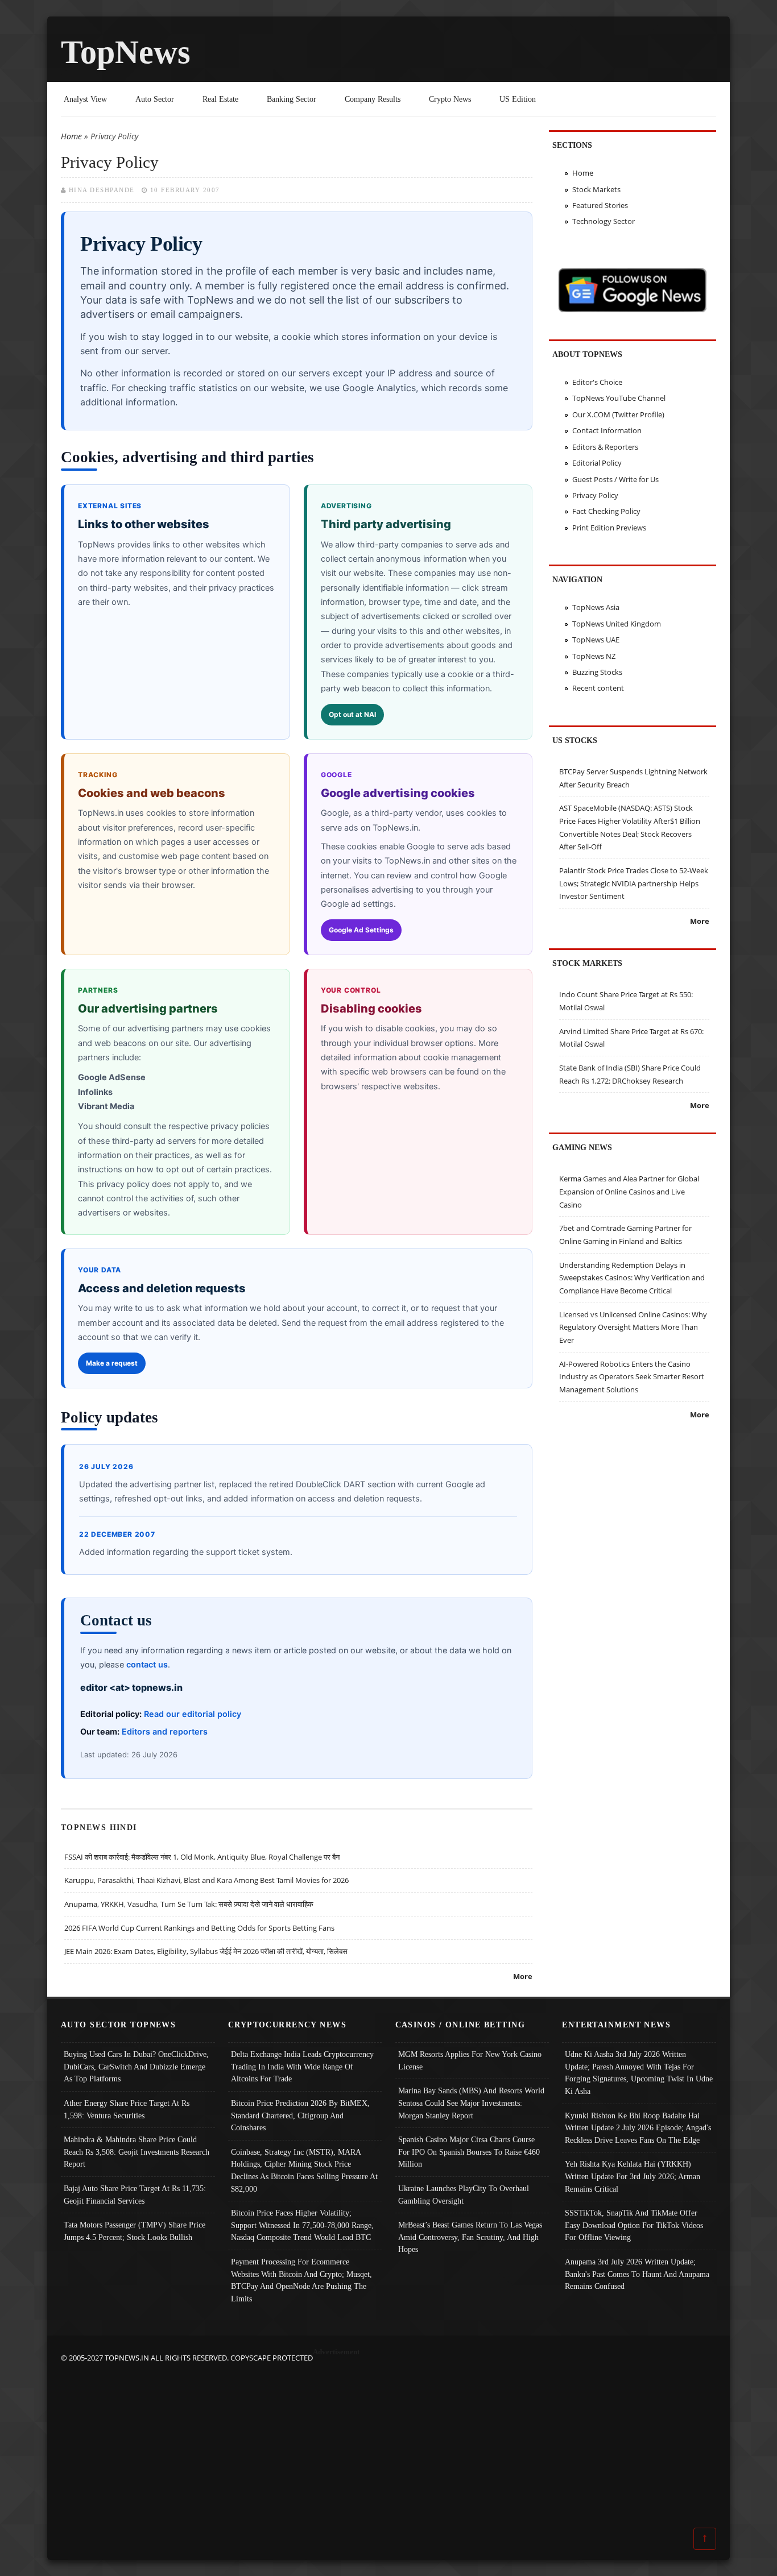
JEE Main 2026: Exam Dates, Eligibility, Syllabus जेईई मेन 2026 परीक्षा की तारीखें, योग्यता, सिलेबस (206, 1951)
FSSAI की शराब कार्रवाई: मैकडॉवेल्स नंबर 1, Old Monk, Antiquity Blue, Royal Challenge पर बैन (202, 1857)
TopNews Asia (596, 607)
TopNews (126, 52)
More (523, 1976)
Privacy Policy (595, 495)
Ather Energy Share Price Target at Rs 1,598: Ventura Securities (127, 2109)
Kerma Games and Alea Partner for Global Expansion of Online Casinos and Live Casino (629, 1191)
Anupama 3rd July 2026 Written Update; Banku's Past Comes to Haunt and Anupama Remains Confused (637, 2274)
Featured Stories (600, 205)
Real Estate (220, 99)
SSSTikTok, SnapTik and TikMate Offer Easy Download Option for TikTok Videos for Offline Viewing (634, 2225)
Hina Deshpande (102, 190)
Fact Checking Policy (606, 511)
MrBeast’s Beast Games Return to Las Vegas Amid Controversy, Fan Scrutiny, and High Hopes (470, 2237)
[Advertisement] (388, 2444)
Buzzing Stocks (597, 672)
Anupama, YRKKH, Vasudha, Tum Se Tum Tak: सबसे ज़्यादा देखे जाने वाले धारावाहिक (189, 1904)
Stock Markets (596, 189)
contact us (147, 1664)
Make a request (112, 1363)
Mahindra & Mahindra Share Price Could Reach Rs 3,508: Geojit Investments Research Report (137, 2152)
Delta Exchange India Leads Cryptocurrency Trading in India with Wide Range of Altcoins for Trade (302, 2066)
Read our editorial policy (193, 1714)
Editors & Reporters (605, 447)
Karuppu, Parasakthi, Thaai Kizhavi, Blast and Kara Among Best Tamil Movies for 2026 (206, 1880)
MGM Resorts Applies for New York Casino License (470, 2060)
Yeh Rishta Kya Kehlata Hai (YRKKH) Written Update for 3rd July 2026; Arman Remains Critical (633, 2176)
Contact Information (607, 430)
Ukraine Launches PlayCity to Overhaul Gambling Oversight (464, 2195)
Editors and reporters (165, 1731)
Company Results (373, 99)
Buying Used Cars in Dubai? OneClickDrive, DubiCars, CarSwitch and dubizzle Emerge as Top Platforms (136, 2066)
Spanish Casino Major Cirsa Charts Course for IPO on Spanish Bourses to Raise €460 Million (469, 2152)
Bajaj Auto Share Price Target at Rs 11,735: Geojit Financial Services (135, 2195)
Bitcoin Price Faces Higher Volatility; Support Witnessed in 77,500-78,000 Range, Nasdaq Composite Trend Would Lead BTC (302, 2225)
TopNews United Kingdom (617, 624)
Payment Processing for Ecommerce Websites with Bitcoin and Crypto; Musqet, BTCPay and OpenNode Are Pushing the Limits (301, 2280)
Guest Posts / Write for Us (615, 479)
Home (71, 136)
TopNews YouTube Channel (619, 398)
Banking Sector (292, 99)
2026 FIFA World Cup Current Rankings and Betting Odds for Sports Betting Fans (199, 1928)
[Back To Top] (705, 2538)
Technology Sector (604, 221)
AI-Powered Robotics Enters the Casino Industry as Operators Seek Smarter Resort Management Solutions (632, 1377)
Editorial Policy (597, 463)
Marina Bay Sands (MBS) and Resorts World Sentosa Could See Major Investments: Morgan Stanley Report (471, 2103)
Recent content (598, 688)
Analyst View (85, 99)
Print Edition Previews (609, 528)
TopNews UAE (596, 640)
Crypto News (450, 99)
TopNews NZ (594, 656)
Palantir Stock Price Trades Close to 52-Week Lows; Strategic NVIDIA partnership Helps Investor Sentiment (634, 883)
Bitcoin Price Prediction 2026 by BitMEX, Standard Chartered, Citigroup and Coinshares (300, 2115)
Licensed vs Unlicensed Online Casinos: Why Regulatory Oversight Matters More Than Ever (633, 1327)
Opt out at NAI (352, 714)
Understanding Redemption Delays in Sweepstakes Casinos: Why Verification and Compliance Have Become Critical (632, 1278)
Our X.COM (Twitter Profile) (618, 414)
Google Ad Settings (361, 930)
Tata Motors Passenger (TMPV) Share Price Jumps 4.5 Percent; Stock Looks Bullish (135, 2231)
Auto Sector (155, 99)
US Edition (518, 99)
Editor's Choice (597, 382)
